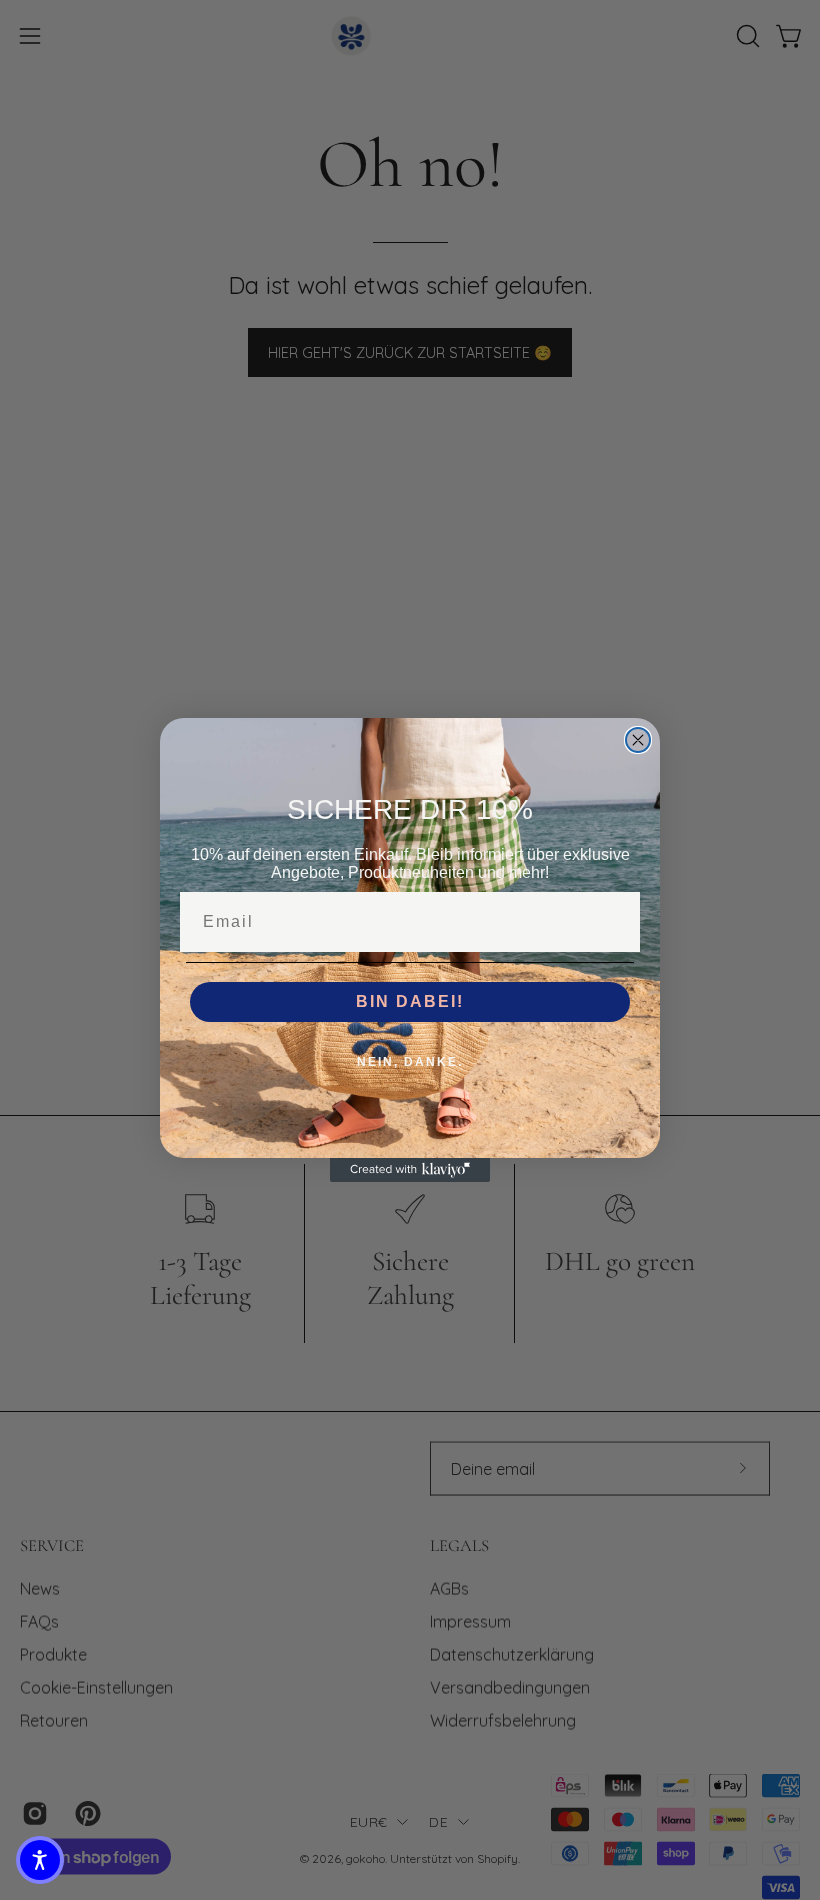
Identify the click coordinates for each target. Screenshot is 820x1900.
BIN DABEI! (410, 1001)
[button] (40, 1860)
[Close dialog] (638, 740)
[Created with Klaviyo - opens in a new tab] (410, 1170)
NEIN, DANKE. (410, 1062)
